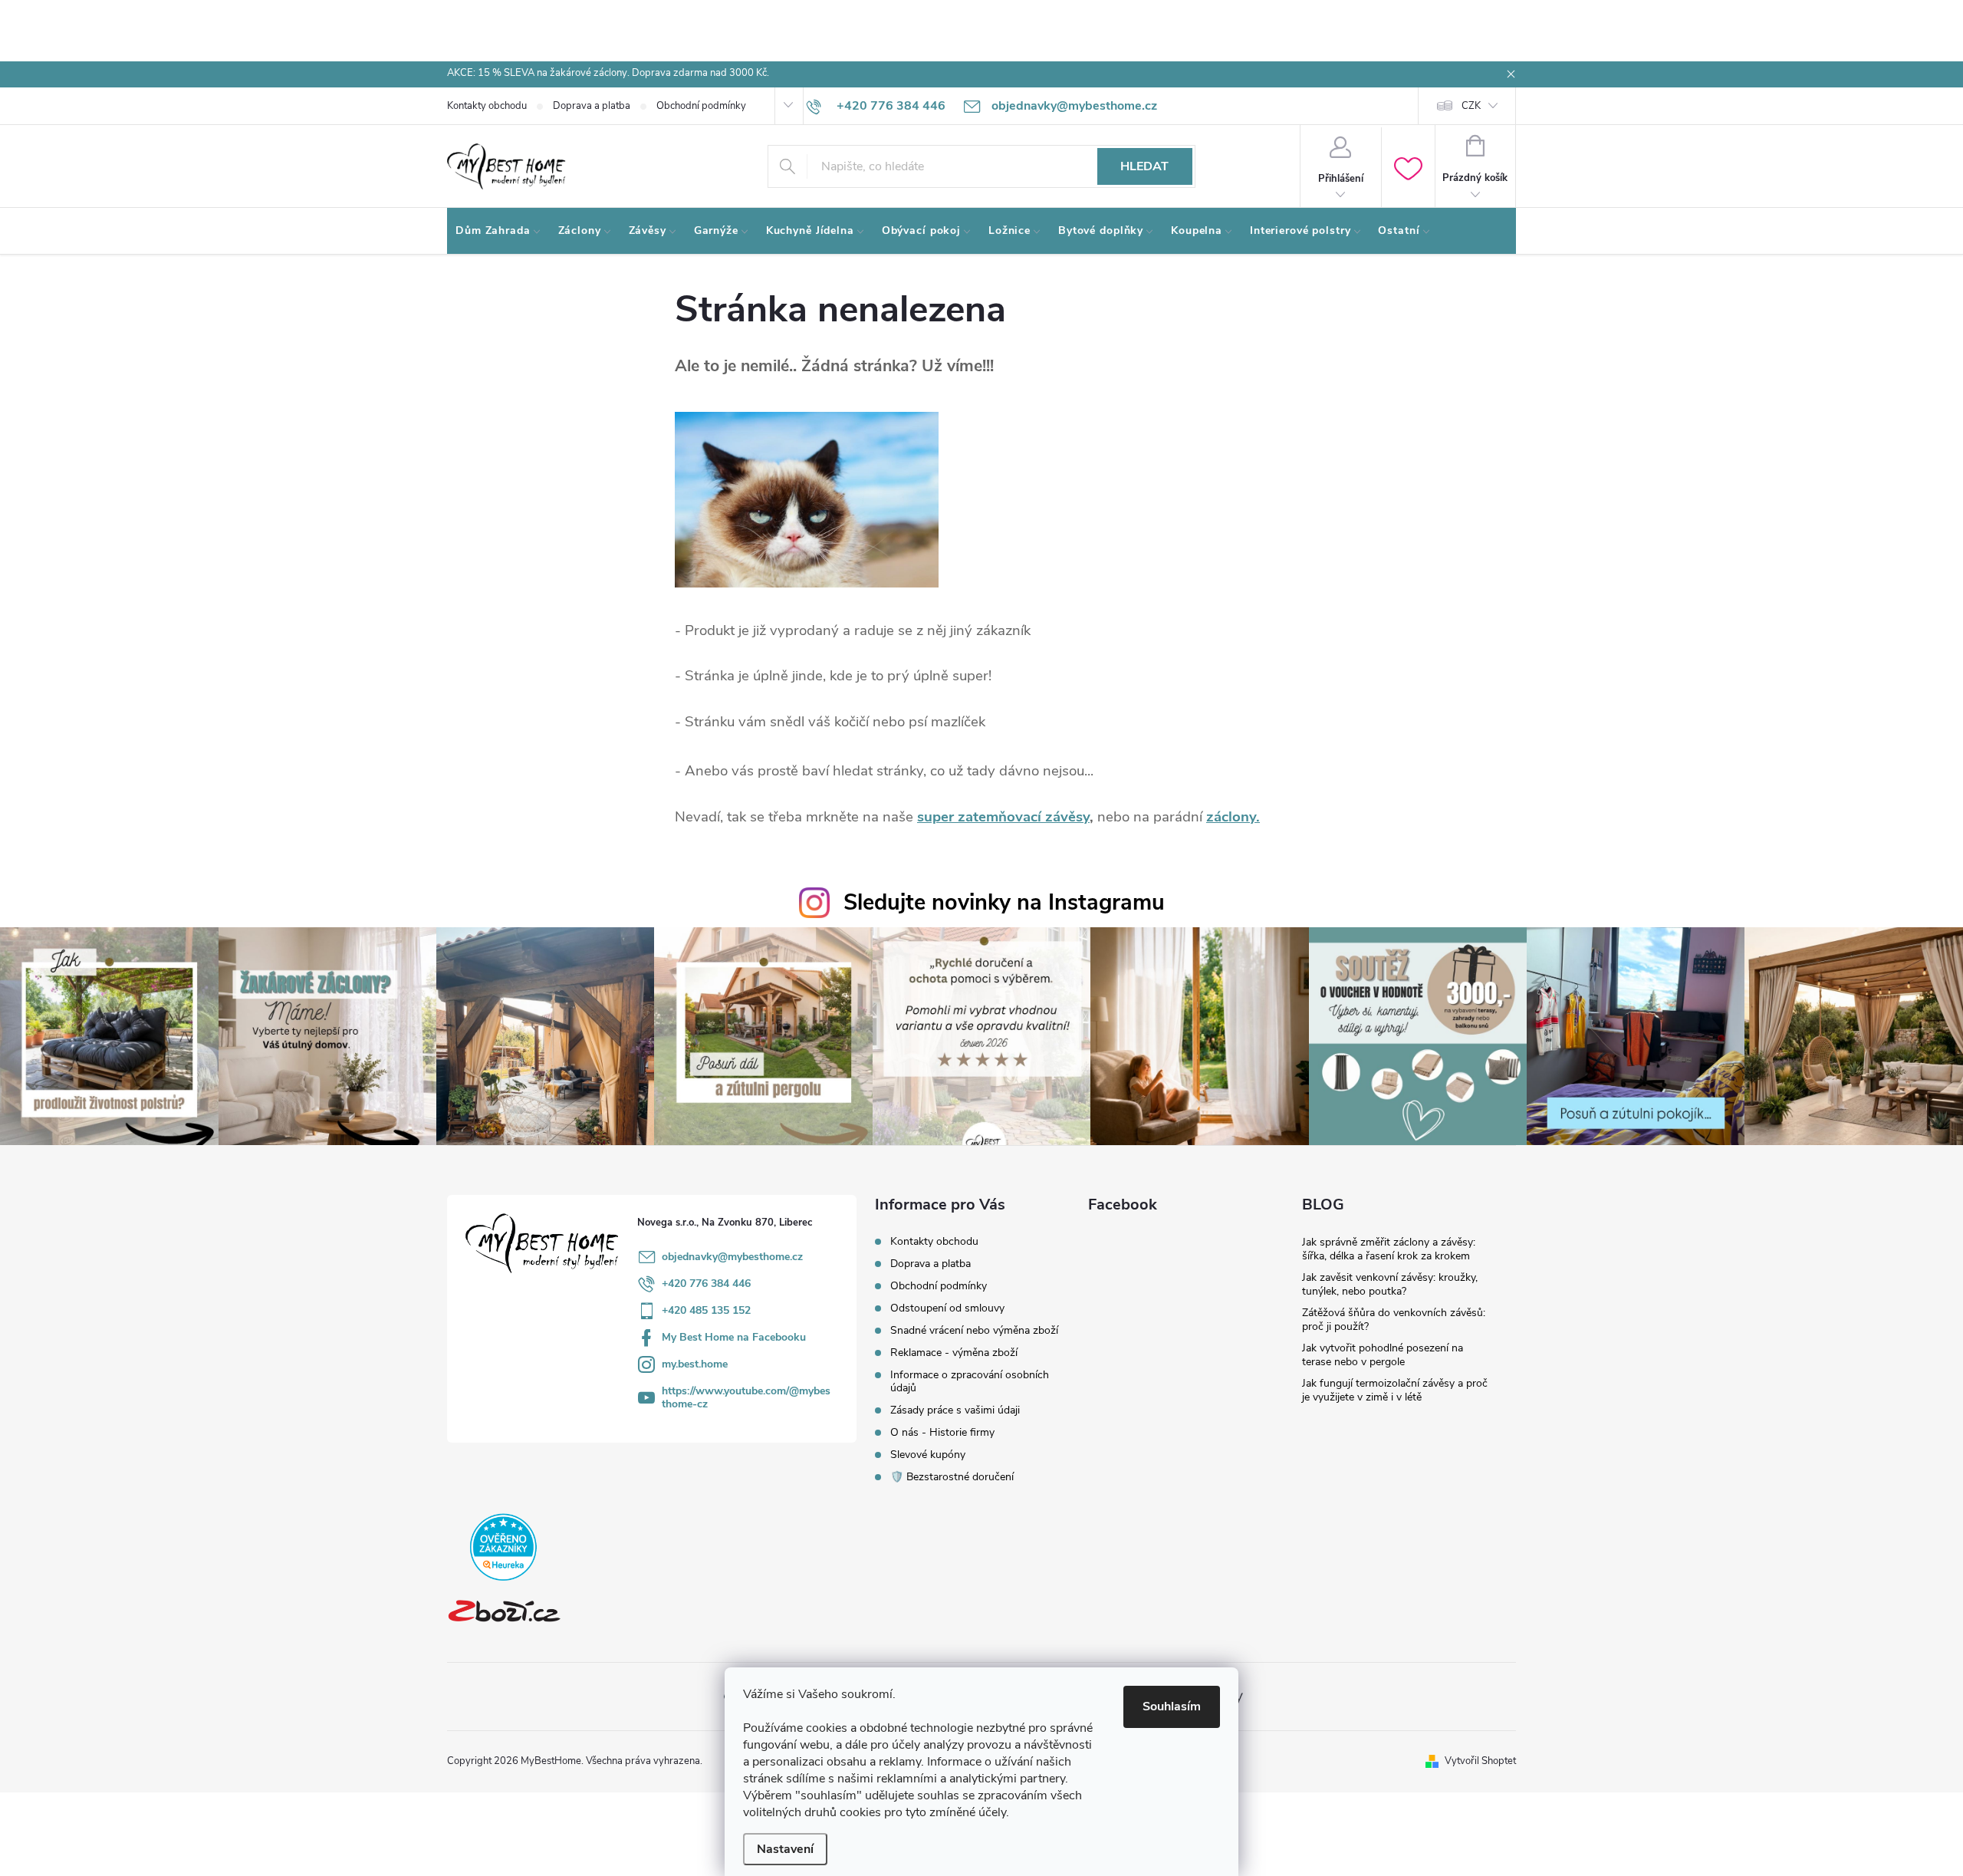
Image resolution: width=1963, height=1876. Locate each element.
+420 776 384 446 (706, 1284)
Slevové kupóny (928, 1455)
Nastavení (785, 1849)
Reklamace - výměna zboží (954, 1353)
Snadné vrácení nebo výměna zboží (974, 1330)
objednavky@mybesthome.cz (732, 1257)
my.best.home (695, 1364)
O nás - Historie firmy (942, 1432)
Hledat (1144, 166)
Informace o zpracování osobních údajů (970, 1381)
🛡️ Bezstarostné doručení (952, 1477)
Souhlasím (1172, 1707)
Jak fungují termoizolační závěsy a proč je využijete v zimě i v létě (1395, 1390)
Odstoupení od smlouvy (947, 1308)
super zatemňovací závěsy (1003, 817)
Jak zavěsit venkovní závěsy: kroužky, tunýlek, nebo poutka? (1390, 1284)
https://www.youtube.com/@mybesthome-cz (746, 1397)
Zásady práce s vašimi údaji (955, 1410)
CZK (1471, 106)
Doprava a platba (592, 106)
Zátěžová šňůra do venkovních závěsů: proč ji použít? (1394, 1320)
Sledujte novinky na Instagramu (1004, 902)
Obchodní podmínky (701, 106)
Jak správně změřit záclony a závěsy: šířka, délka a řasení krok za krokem (1389, 1249)
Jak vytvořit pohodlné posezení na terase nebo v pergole (1383, 1355)
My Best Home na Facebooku (734, 1337)
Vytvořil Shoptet (1480, 1761)
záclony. (1233, 817)
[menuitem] (498, 231)
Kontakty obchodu (487, 106)
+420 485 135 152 (706, 1310)
